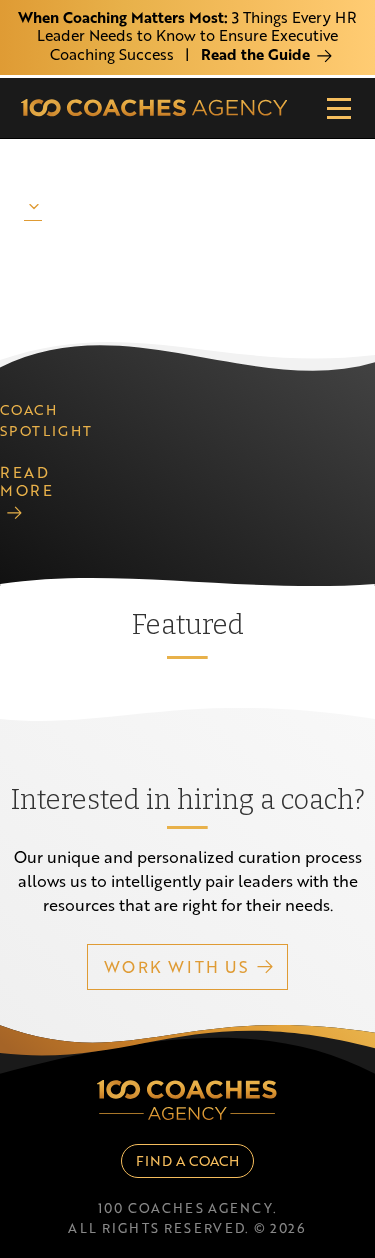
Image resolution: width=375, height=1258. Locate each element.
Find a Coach (187, 1160)
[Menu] (339, 108)
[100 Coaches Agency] (154, 108)
